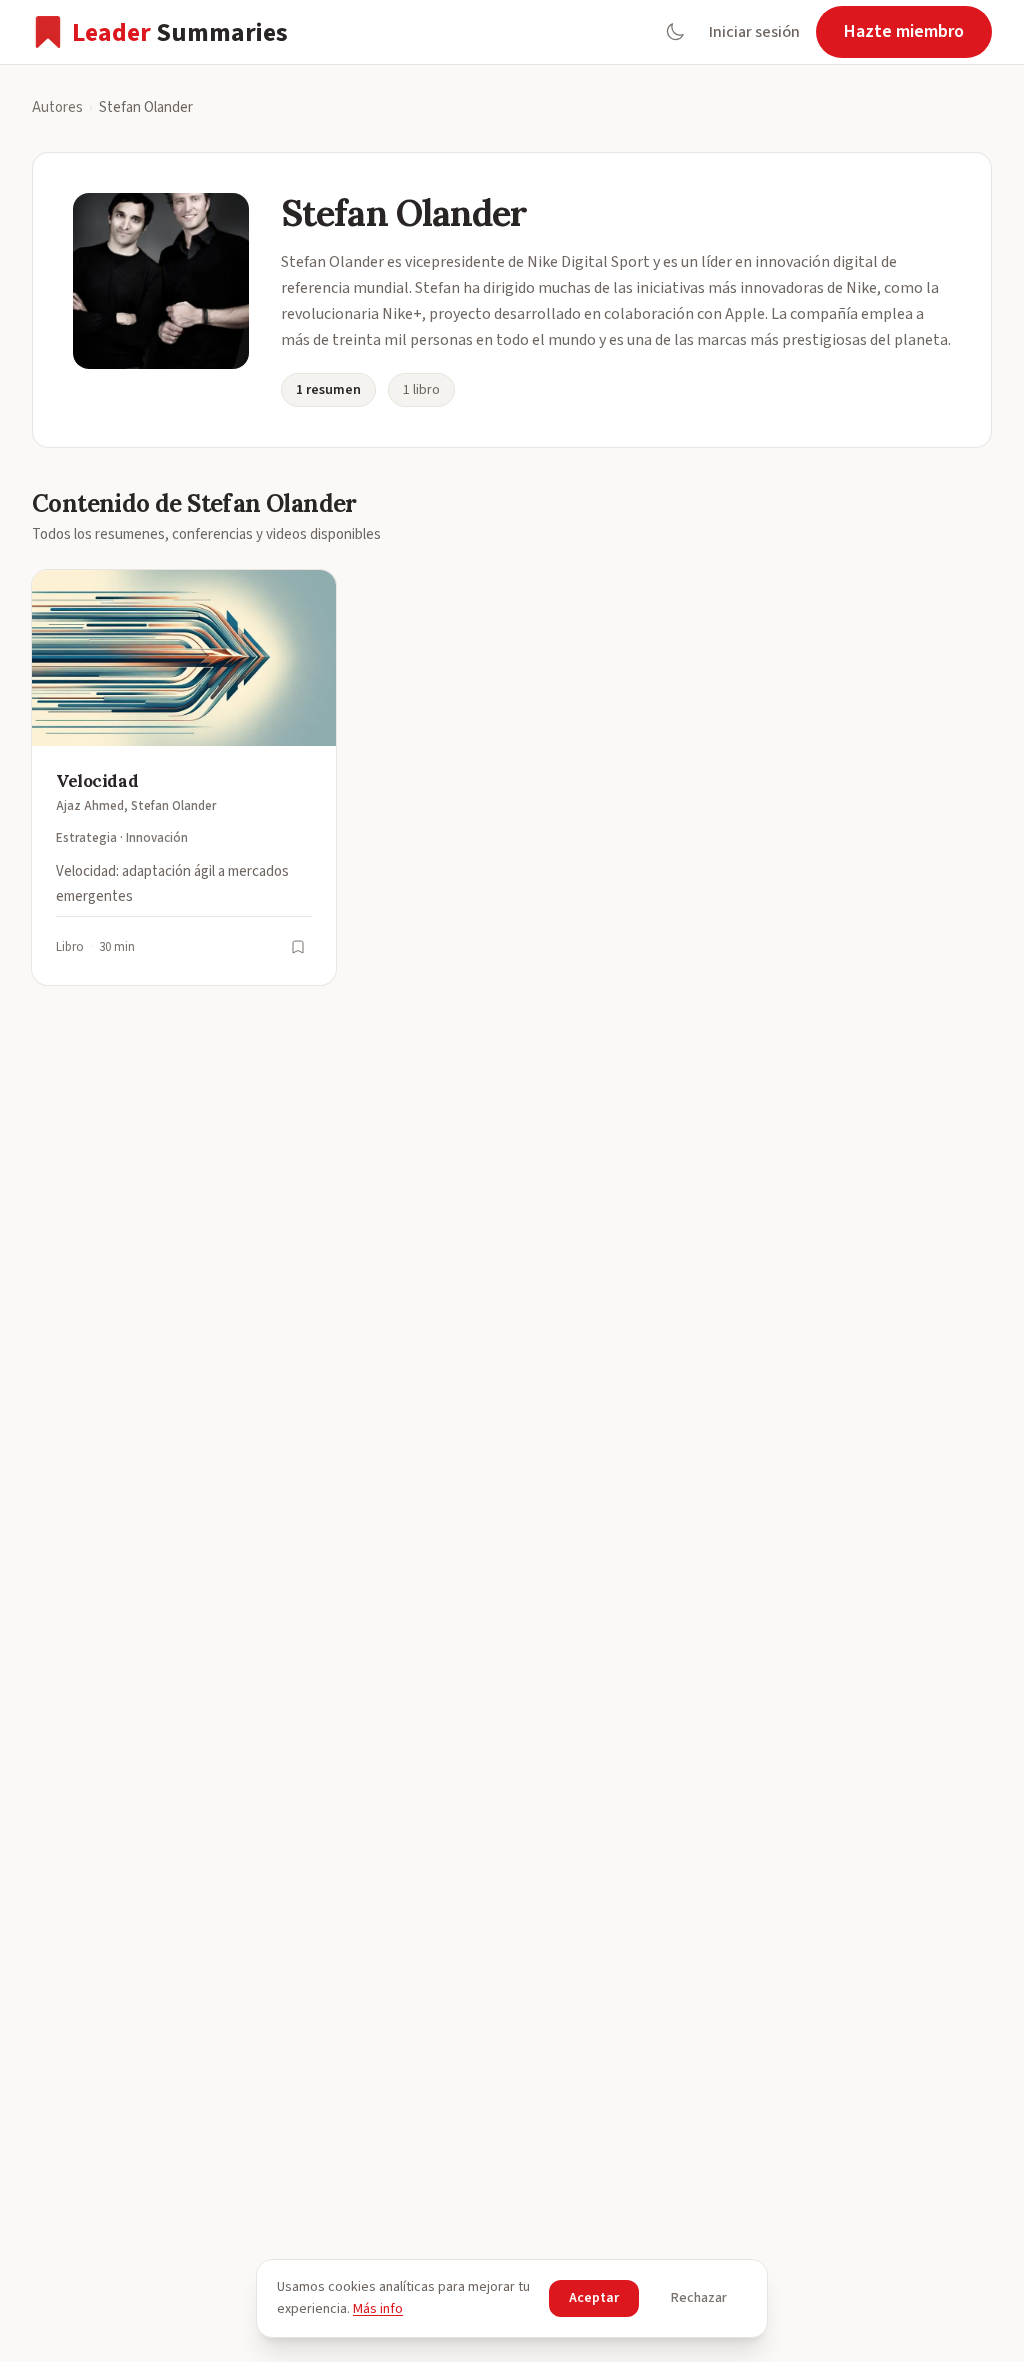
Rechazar (699, 2298)
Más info (378, 2309)
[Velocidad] (184, 777)
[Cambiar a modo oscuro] (675, 32)
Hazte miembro (904, 31)
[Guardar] (298, 947)
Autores (57, 107)
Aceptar (594, 2298)
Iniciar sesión (754, 32)
